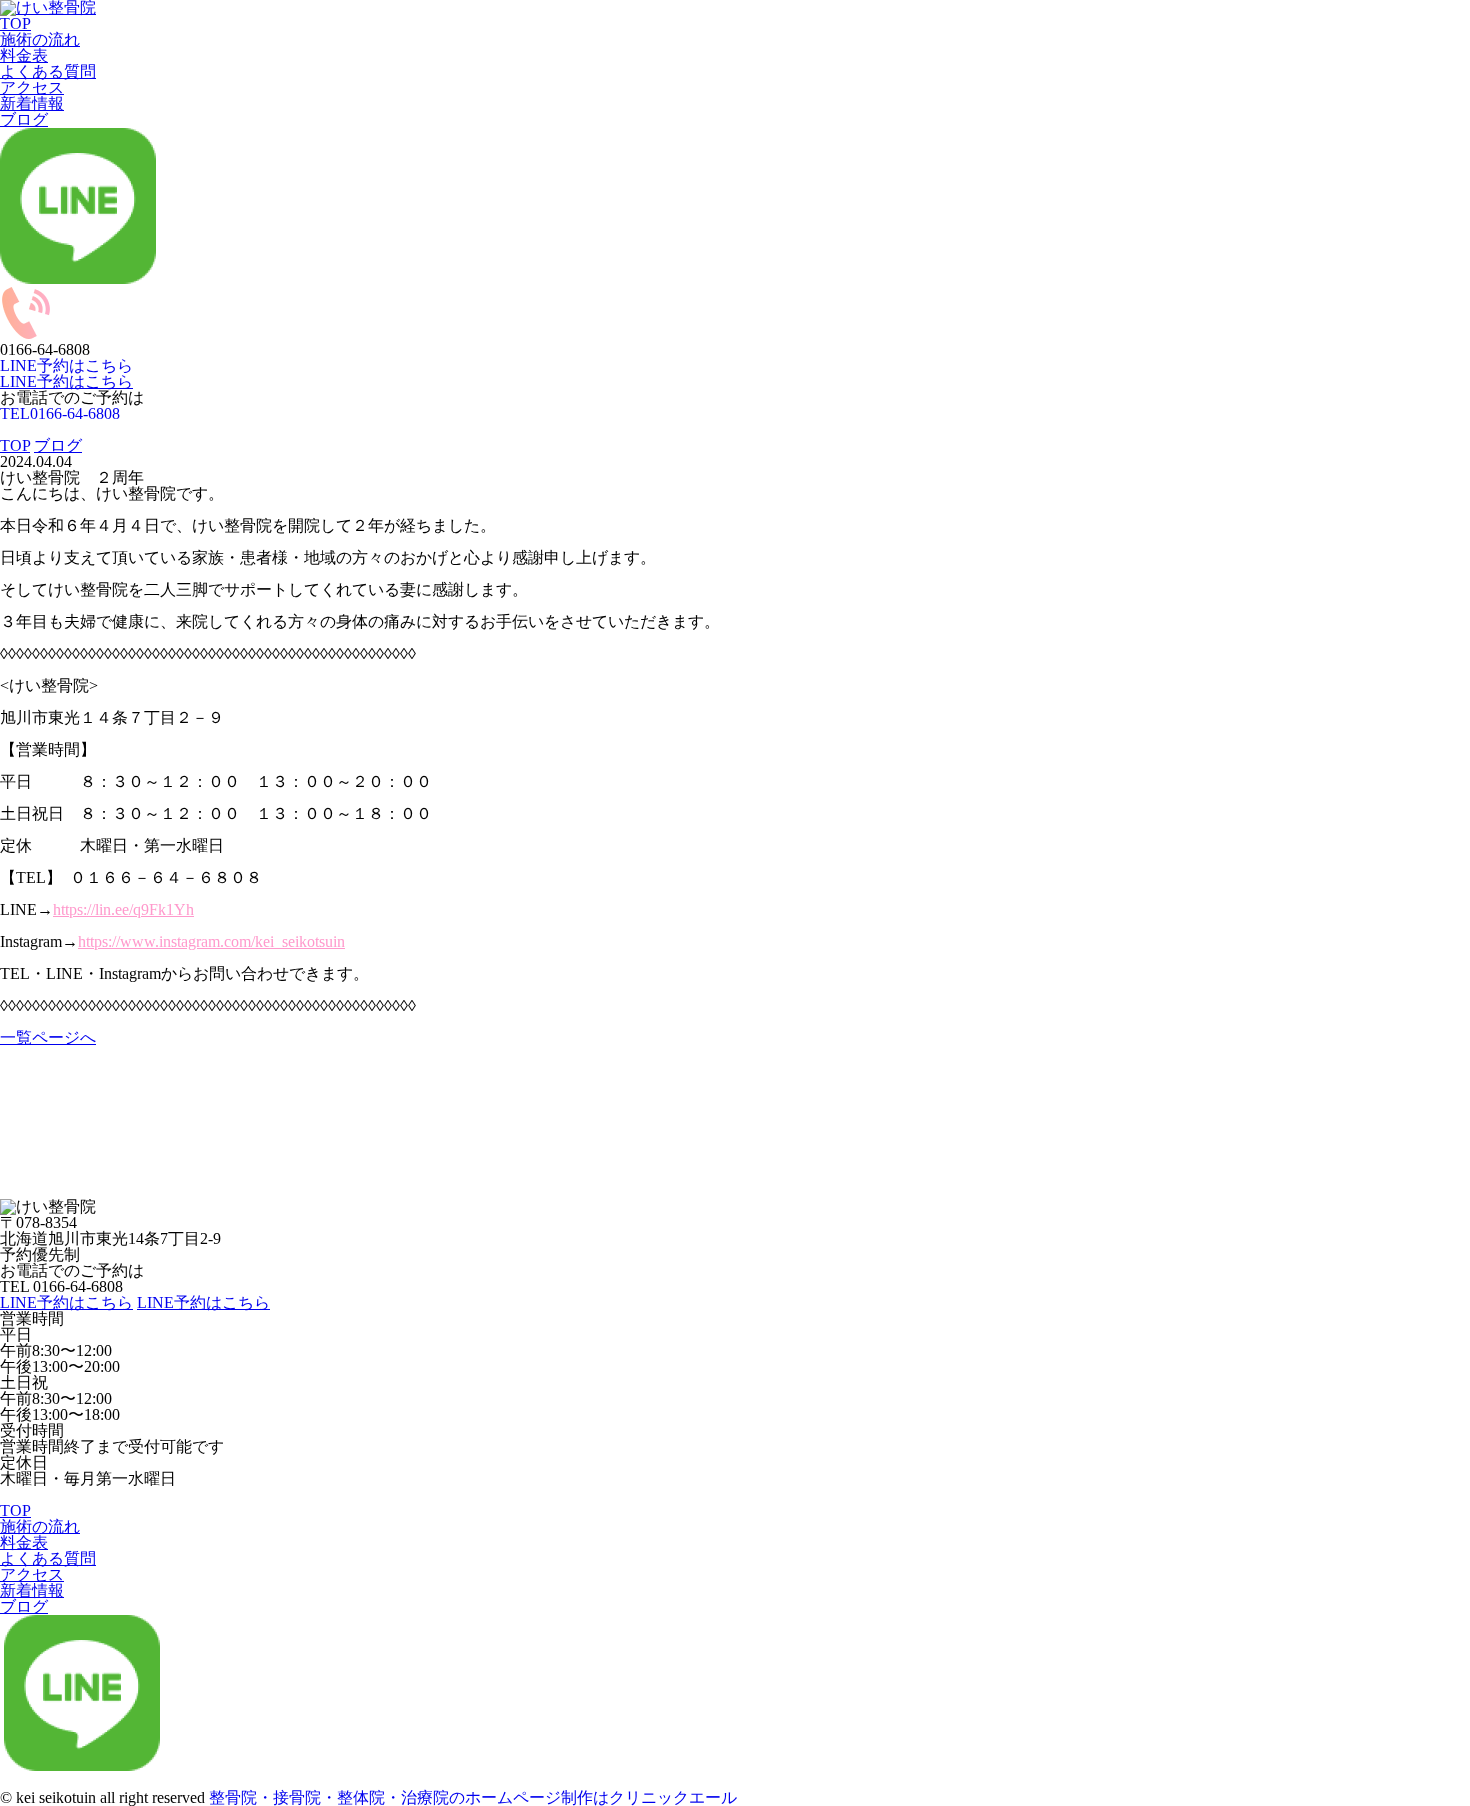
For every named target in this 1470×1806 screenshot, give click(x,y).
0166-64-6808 (60, 413)
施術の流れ (40, 39)
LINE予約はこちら (66, 381)
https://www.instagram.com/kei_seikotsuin (211, 941)
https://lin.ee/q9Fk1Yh (123, 909)
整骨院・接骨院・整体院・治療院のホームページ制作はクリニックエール (473, 1797)
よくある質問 (48, 71)
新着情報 (32, 103)
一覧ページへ (48, 1037)
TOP (15, 23)
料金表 (24, 55)
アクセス (32, 87)
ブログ (24, 119)
